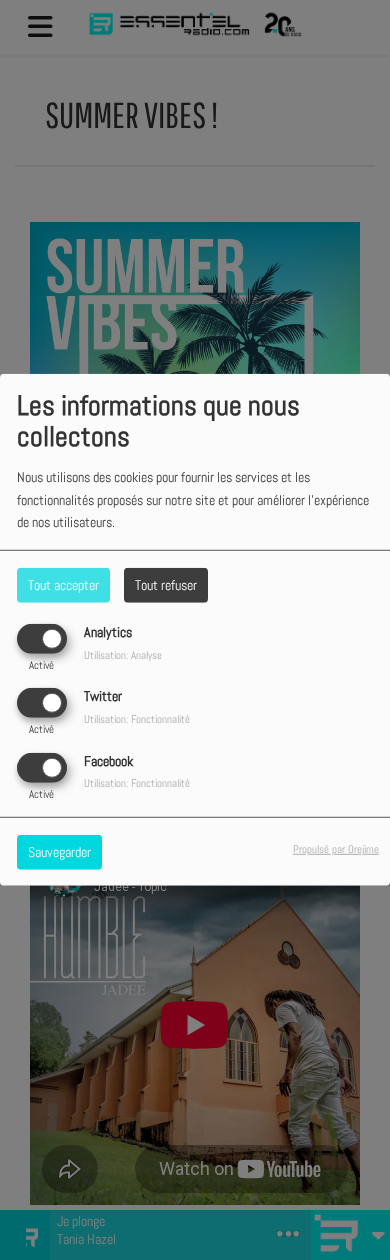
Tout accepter (63, 585)
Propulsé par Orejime (336, 848)
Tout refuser (166, 585)
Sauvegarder (59, 851)
